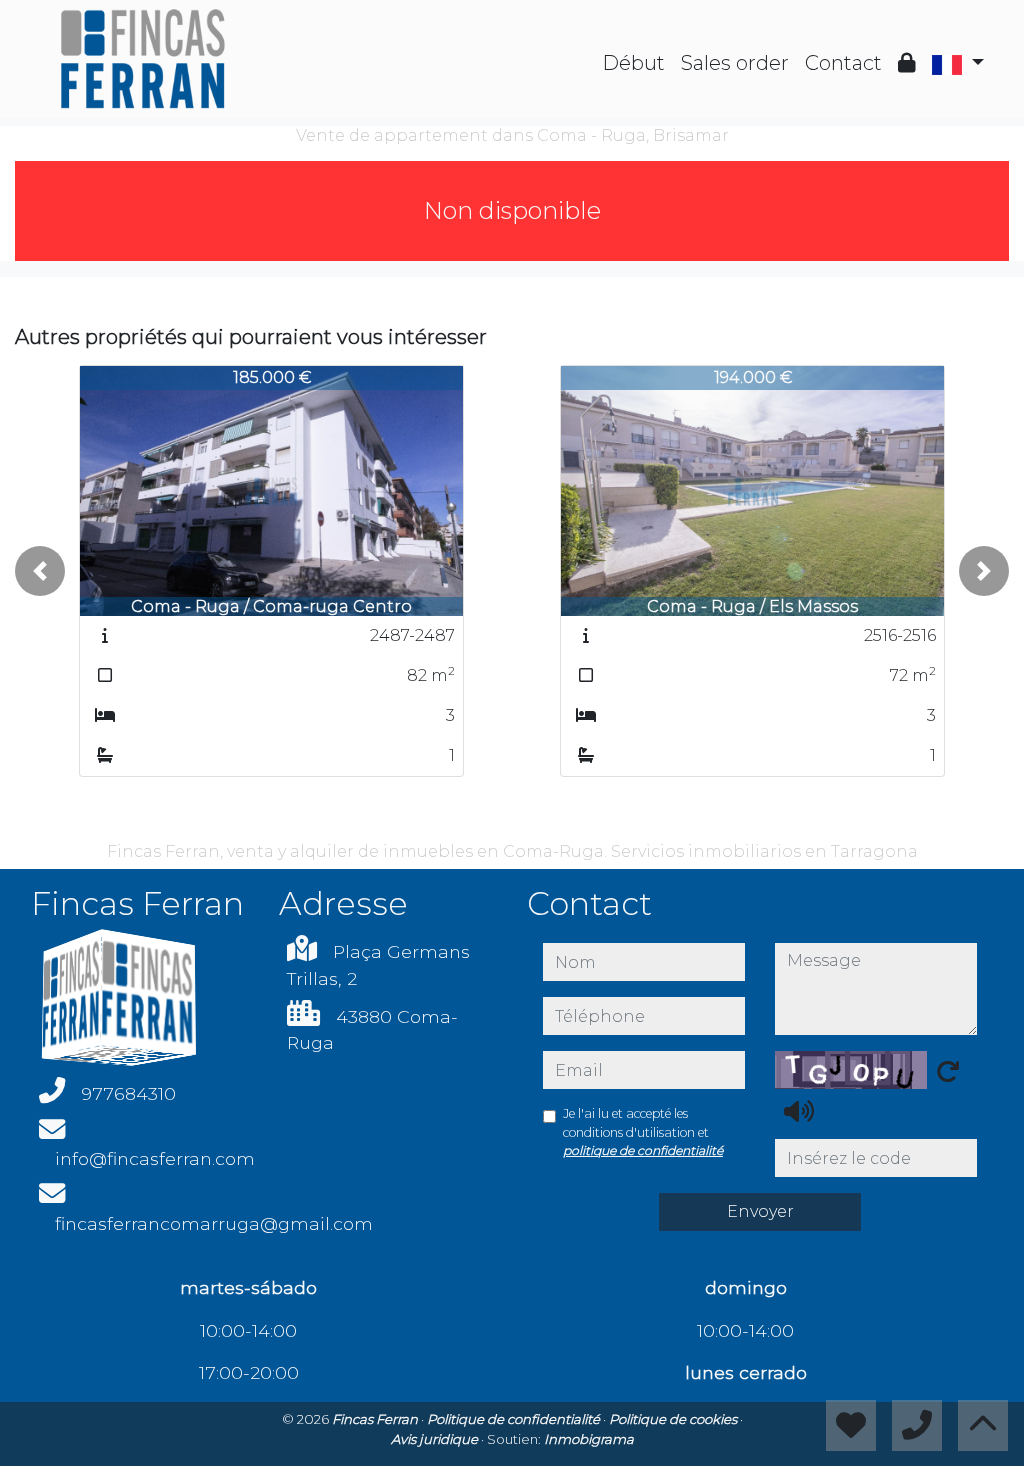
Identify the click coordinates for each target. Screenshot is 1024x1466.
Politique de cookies (674, 1419)
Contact (843, 63)
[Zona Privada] (907, 63)
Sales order (735, 63)
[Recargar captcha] (948, 1071)
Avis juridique (436, 1439)
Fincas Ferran (376, 1419)
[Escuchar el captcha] (799, 1111)
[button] (40, 571)
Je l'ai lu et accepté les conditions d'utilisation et (643, 1132)
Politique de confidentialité (515, 1419)
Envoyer (760, 1211)
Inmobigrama (589, 1439)
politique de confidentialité (643, 1150)
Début (633, 63)
